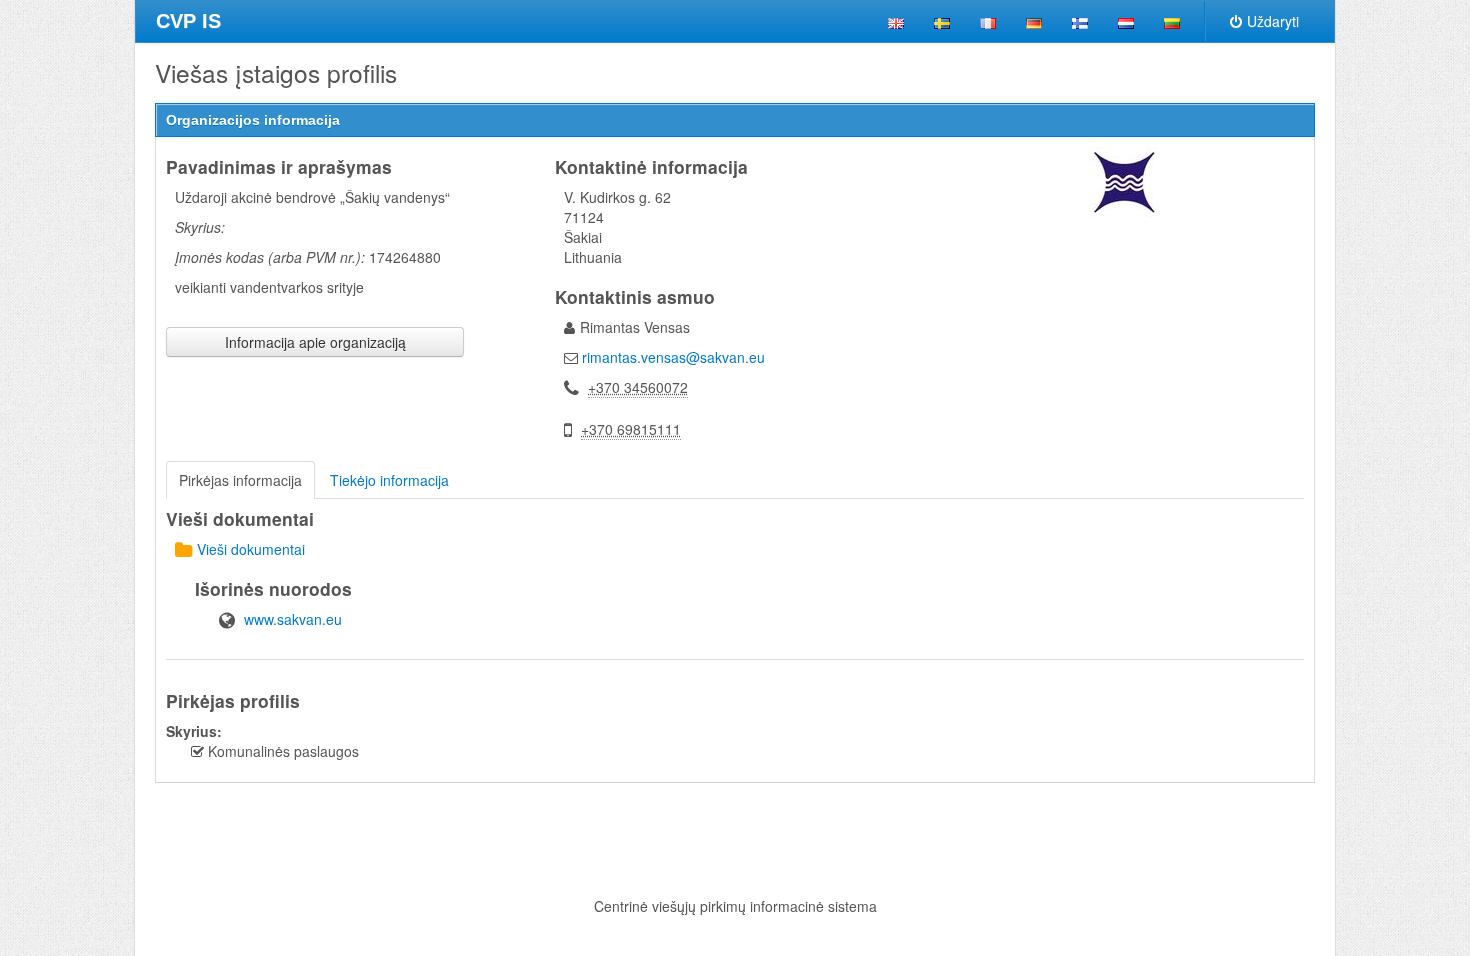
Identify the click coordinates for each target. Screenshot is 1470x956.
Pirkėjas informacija (240, 480)
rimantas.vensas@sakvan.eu (673, 357)
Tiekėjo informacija (389, 480)
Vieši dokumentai (251, 549)
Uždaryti (1273, 21)
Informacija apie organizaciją (315, 342)
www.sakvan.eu (293, 619)
